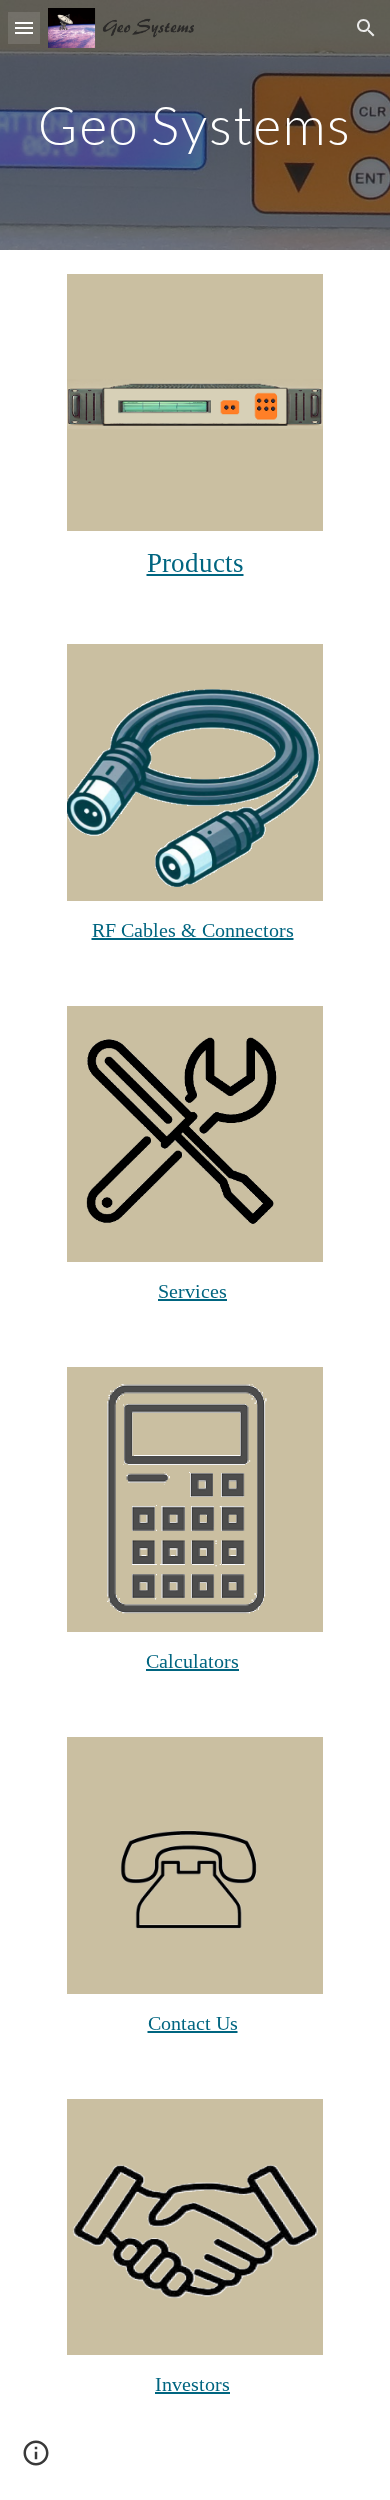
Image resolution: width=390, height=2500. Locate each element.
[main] (195, 124)
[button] (24, 27)
